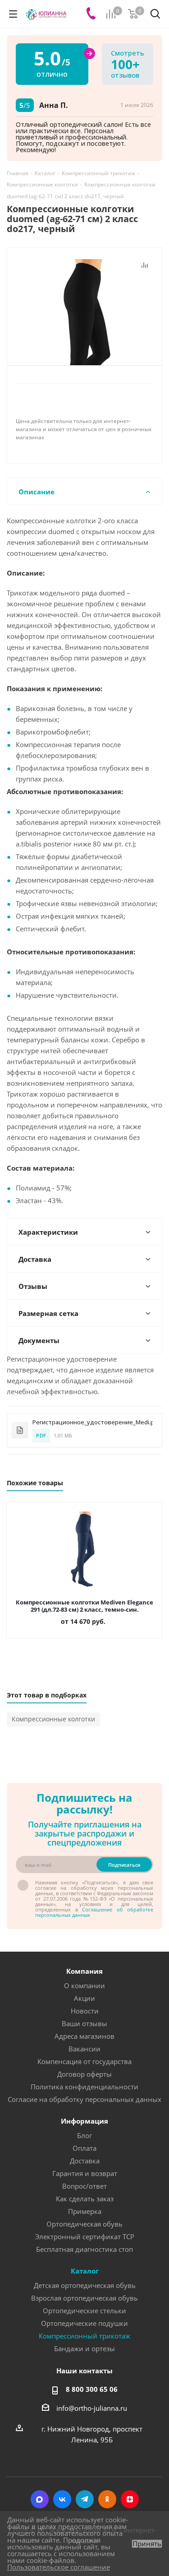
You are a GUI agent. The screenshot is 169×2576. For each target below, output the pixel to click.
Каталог (85, 2271)
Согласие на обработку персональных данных (84, 2099)
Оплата (84, 2148)
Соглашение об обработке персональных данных (94, 1912)
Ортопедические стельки (84, 2311)
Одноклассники (107, 2499)
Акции (84, 1998)
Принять (147, 2544)
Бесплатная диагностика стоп (84, 2249)
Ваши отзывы (84, 2023)
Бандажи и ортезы (84, 2348)
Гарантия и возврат (85, 2173)
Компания (84, 1971)
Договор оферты (84, 2074)
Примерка (85, 2211)
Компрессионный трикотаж (84, 2336)
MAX (40, 2499)
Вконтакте (62, 2499)
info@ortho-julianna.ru (92, 2408)
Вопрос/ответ (84, 2186)
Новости (85, 2011)
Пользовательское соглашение (59, 2567)
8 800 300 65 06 (92, 2389)
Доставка (85, 2161)
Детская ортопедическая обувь (85, 2285)
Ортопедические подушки (84, 2323)
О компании (84, 1985)
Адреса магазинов (84, 2036)
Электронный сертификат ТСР (85, 2237)
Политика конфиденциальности (84, 2087)
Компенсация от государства (84, 2061)
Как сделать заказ (85, 2199)
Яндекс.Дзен (130, 2499)
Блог (84, 2135)
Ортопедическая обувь (84, 2224)
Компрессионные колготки (53, 1719)
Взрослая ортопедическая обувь (84, 2298)
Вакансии (84, 2049)
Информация (84, 2121)
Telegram (85, 2499)
